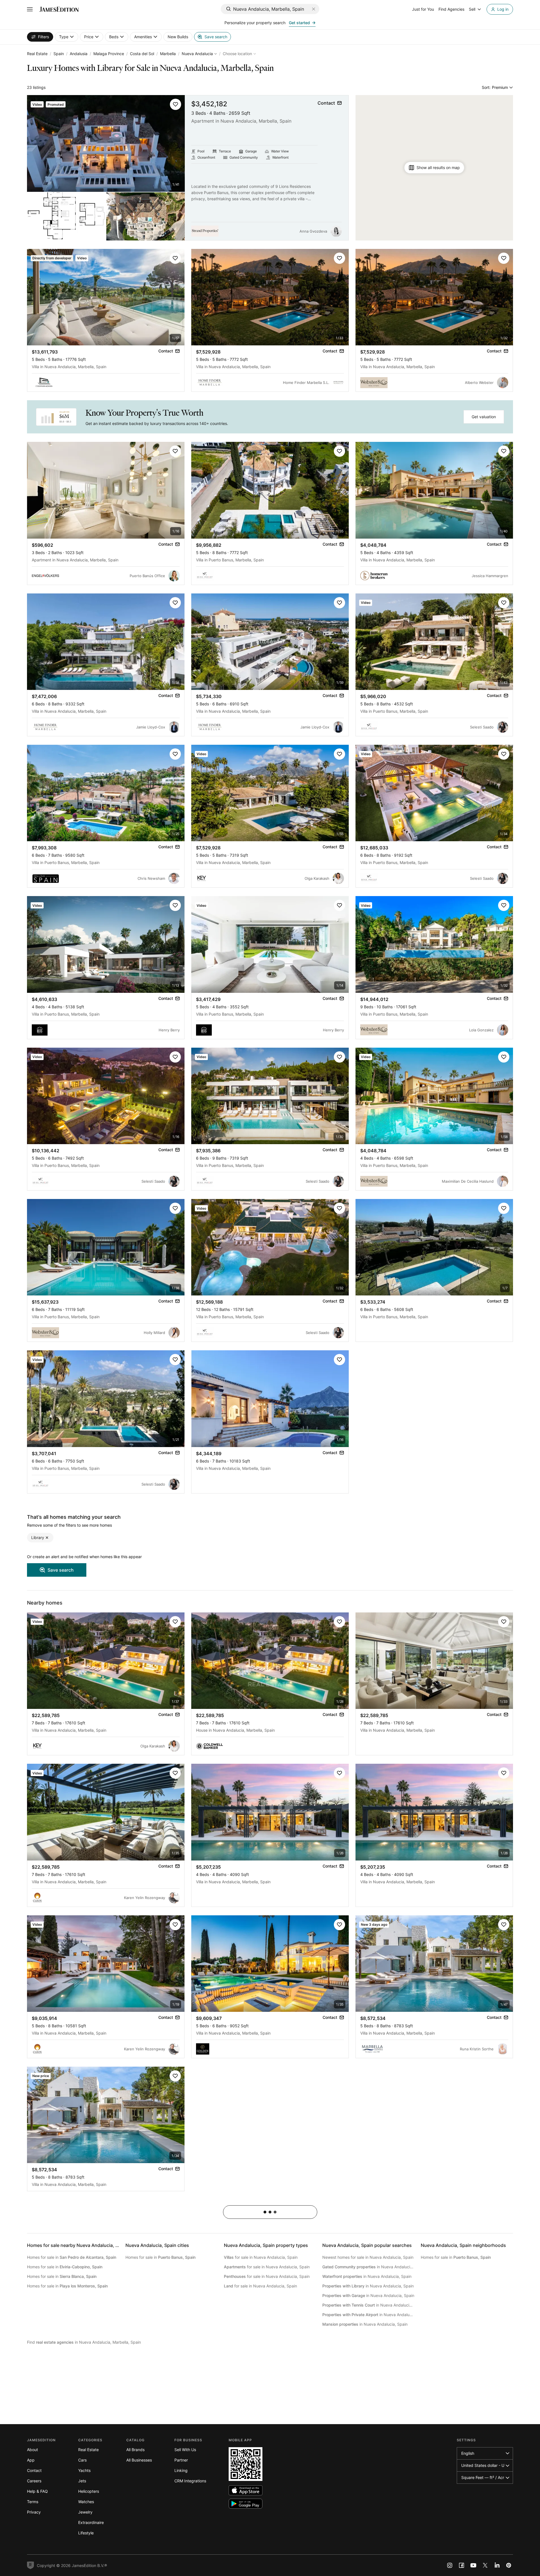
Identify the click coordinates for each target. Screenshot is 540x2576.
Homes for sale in (72, 2257)
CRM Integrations (190, 2481)
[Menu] (30, 9)
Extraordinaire (91, 2522)
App (31, 2460)
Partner (181, 2460)
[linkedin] (497, 2565)
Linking (181, 2470)
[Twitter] (485, 2565)
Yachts (84, 2470)
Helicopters (89, 2491)
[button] (175, 104)
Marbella (168, 54)
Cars (82, 2460)
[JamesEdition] (59, 9)
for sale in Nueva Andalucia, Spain (261, 2257)
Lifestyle (86, 2533)
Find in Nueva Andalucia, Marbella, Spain (84, 2342)
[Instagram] (450, 2565)
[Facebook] (462, 2565)
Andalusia (79, 54)
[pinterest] (509, 2565)
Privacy (34, 2512)
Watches (86, 2502)
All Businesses (139, 2460)
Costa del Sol (142, 54)
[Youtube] (473, 2565)
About (32, 2450)
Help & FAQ (37, 2491)
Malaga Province (109, 54)
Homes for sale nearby (77, 2245)
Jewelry (85, 2512)
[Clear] (314, 9)
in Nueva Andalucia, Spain (368, 2267)
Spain (59, 54)
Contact (34, 2470)
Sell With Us (185, 2450)
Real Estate (37, 54)
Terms (33, 2502)
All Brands (135, 2450)
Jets (82, 2481)
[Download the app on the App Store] (246, 2490)
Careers (34, 2481)
